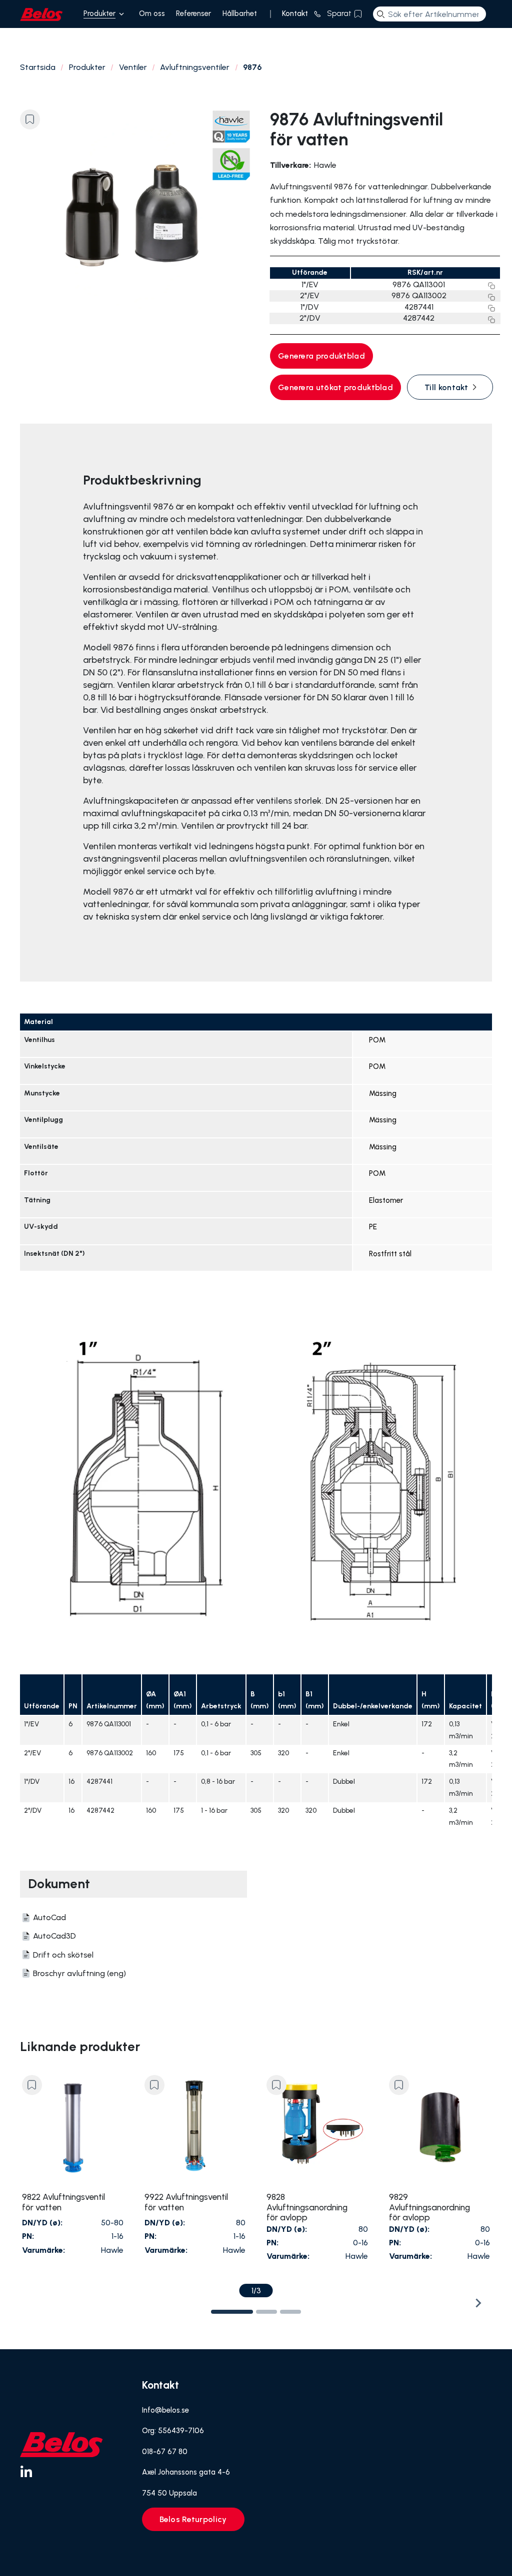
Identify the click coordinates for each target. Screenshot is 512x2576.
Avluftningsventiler (195, 67)
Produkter (99, 13)
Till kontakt (446, 387)
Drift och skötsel (63, 1955)
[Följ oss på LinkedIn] (26, 2471)
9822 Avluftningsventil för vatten (63, 2202)
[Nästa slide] (478, 2303)
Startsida (38, 67)
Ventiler (133, 67)
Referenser (193, 13)
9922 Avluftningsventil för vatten (186, 2202)
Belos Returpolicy (193, 2519)
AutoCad (49, 1917)
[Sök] (380, 14)
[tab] (232, 2312)
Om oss (152, 13)
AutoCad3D (54, 1936)
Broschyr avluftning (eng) (79, 1973)
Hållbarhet (240, 13)
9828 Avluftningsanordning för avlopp (307, 2207)
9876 (252, 67)
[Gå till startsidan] (41, 14)
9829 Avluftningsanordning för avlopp (429, 2207)
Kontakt (295, 13)
